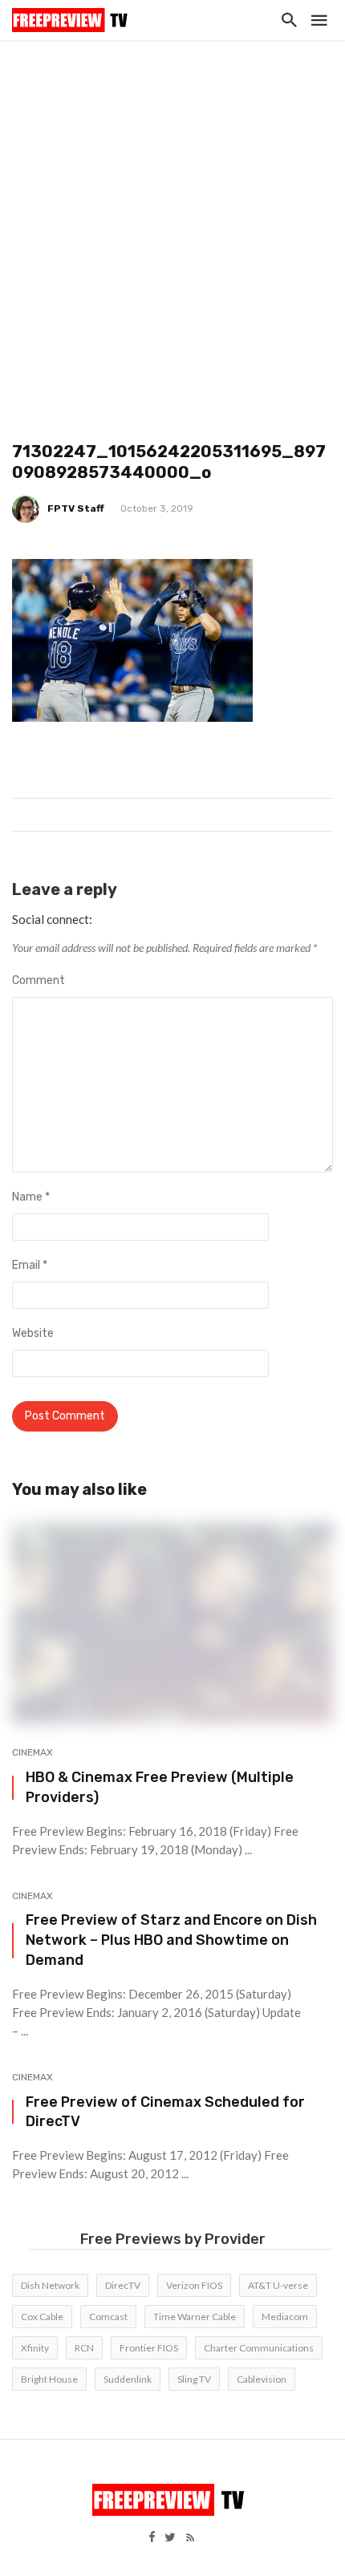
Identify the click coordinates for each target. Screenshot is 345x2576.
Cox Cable (42, 2317)
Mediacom (285, 2317)
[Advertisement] (172, 221)
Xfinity (35, 2348)
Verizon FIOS (194, 2285)
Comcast (108, 2317)
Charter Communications (259, 2348)
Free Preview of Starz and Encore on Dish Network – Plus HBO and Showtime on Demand (171, 1940)
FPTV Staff (76, 508)
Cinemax (32, 1752)
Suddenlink (128, 2379)
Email (30, 1265)
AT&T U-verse (278, 2285)
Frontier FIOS (149, 2348)
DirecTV (123, 2285)
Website (33, 1333)
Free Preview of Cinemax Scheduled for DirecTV (165, 2112)
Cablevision (262, 2379)
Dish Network (50, 2285)
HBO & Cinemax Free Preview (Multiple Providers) (160, 1787)
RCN (84, 2348)
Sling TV (194, 2379)
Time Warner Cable (195, 2317)
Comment (39, 980)
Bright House (49, 2379)
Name (31, 1197)
